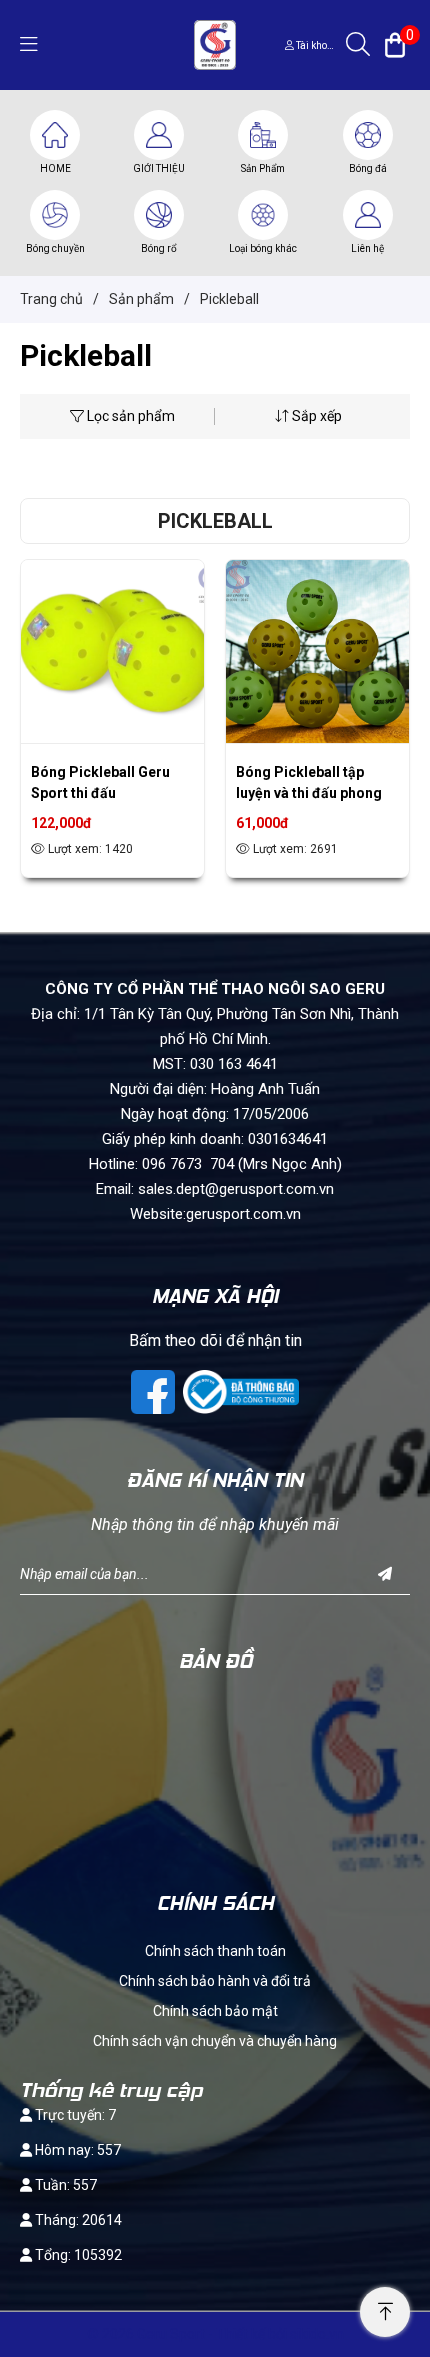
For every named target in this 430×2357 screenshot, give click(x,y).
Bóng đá (368, 168)
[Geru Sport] (214, 44)
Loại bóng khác (263, 248)
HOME (55, 168)
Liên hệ (367, 248)
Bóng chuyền (55, 248)
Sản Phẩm (263, 168)
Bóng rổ (159, 248)
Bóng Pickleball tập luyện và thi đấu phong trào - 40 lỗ (309, 793)
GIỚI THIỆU (159, 168)
